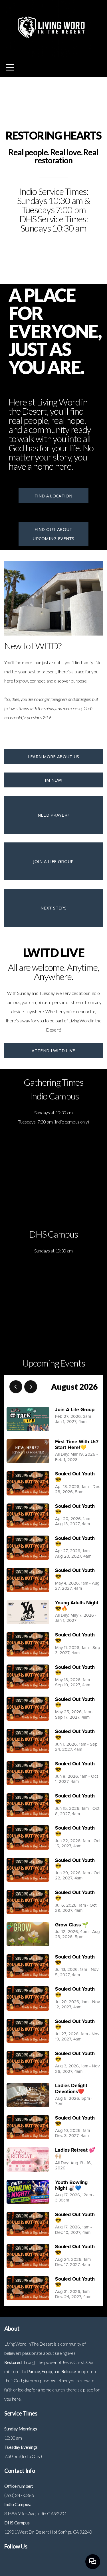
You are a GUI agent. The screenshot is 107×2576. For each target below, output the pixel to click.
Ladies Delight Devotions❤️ (71, 2088)
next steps (53, 908)
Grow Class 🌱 (72, 1925)
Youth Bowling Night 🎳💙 (71, 2185)
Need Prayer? (54, 815)
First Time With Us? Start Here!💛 (77, 1445)
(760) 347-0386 (19, 2495)
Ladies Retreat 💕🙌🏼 (75, 2153)
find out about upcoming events (53, 534)
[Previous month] (16, 1387)
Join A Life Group (75, 1410)
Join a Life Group (53, 861)
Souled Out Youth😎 (75, 1477)
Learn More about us (54, 756)
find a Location (53, 496)
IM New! (53, 780)
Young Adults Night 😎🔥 (77, 1606)
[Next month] (31, 1387)
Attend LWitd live (53, 1050)
